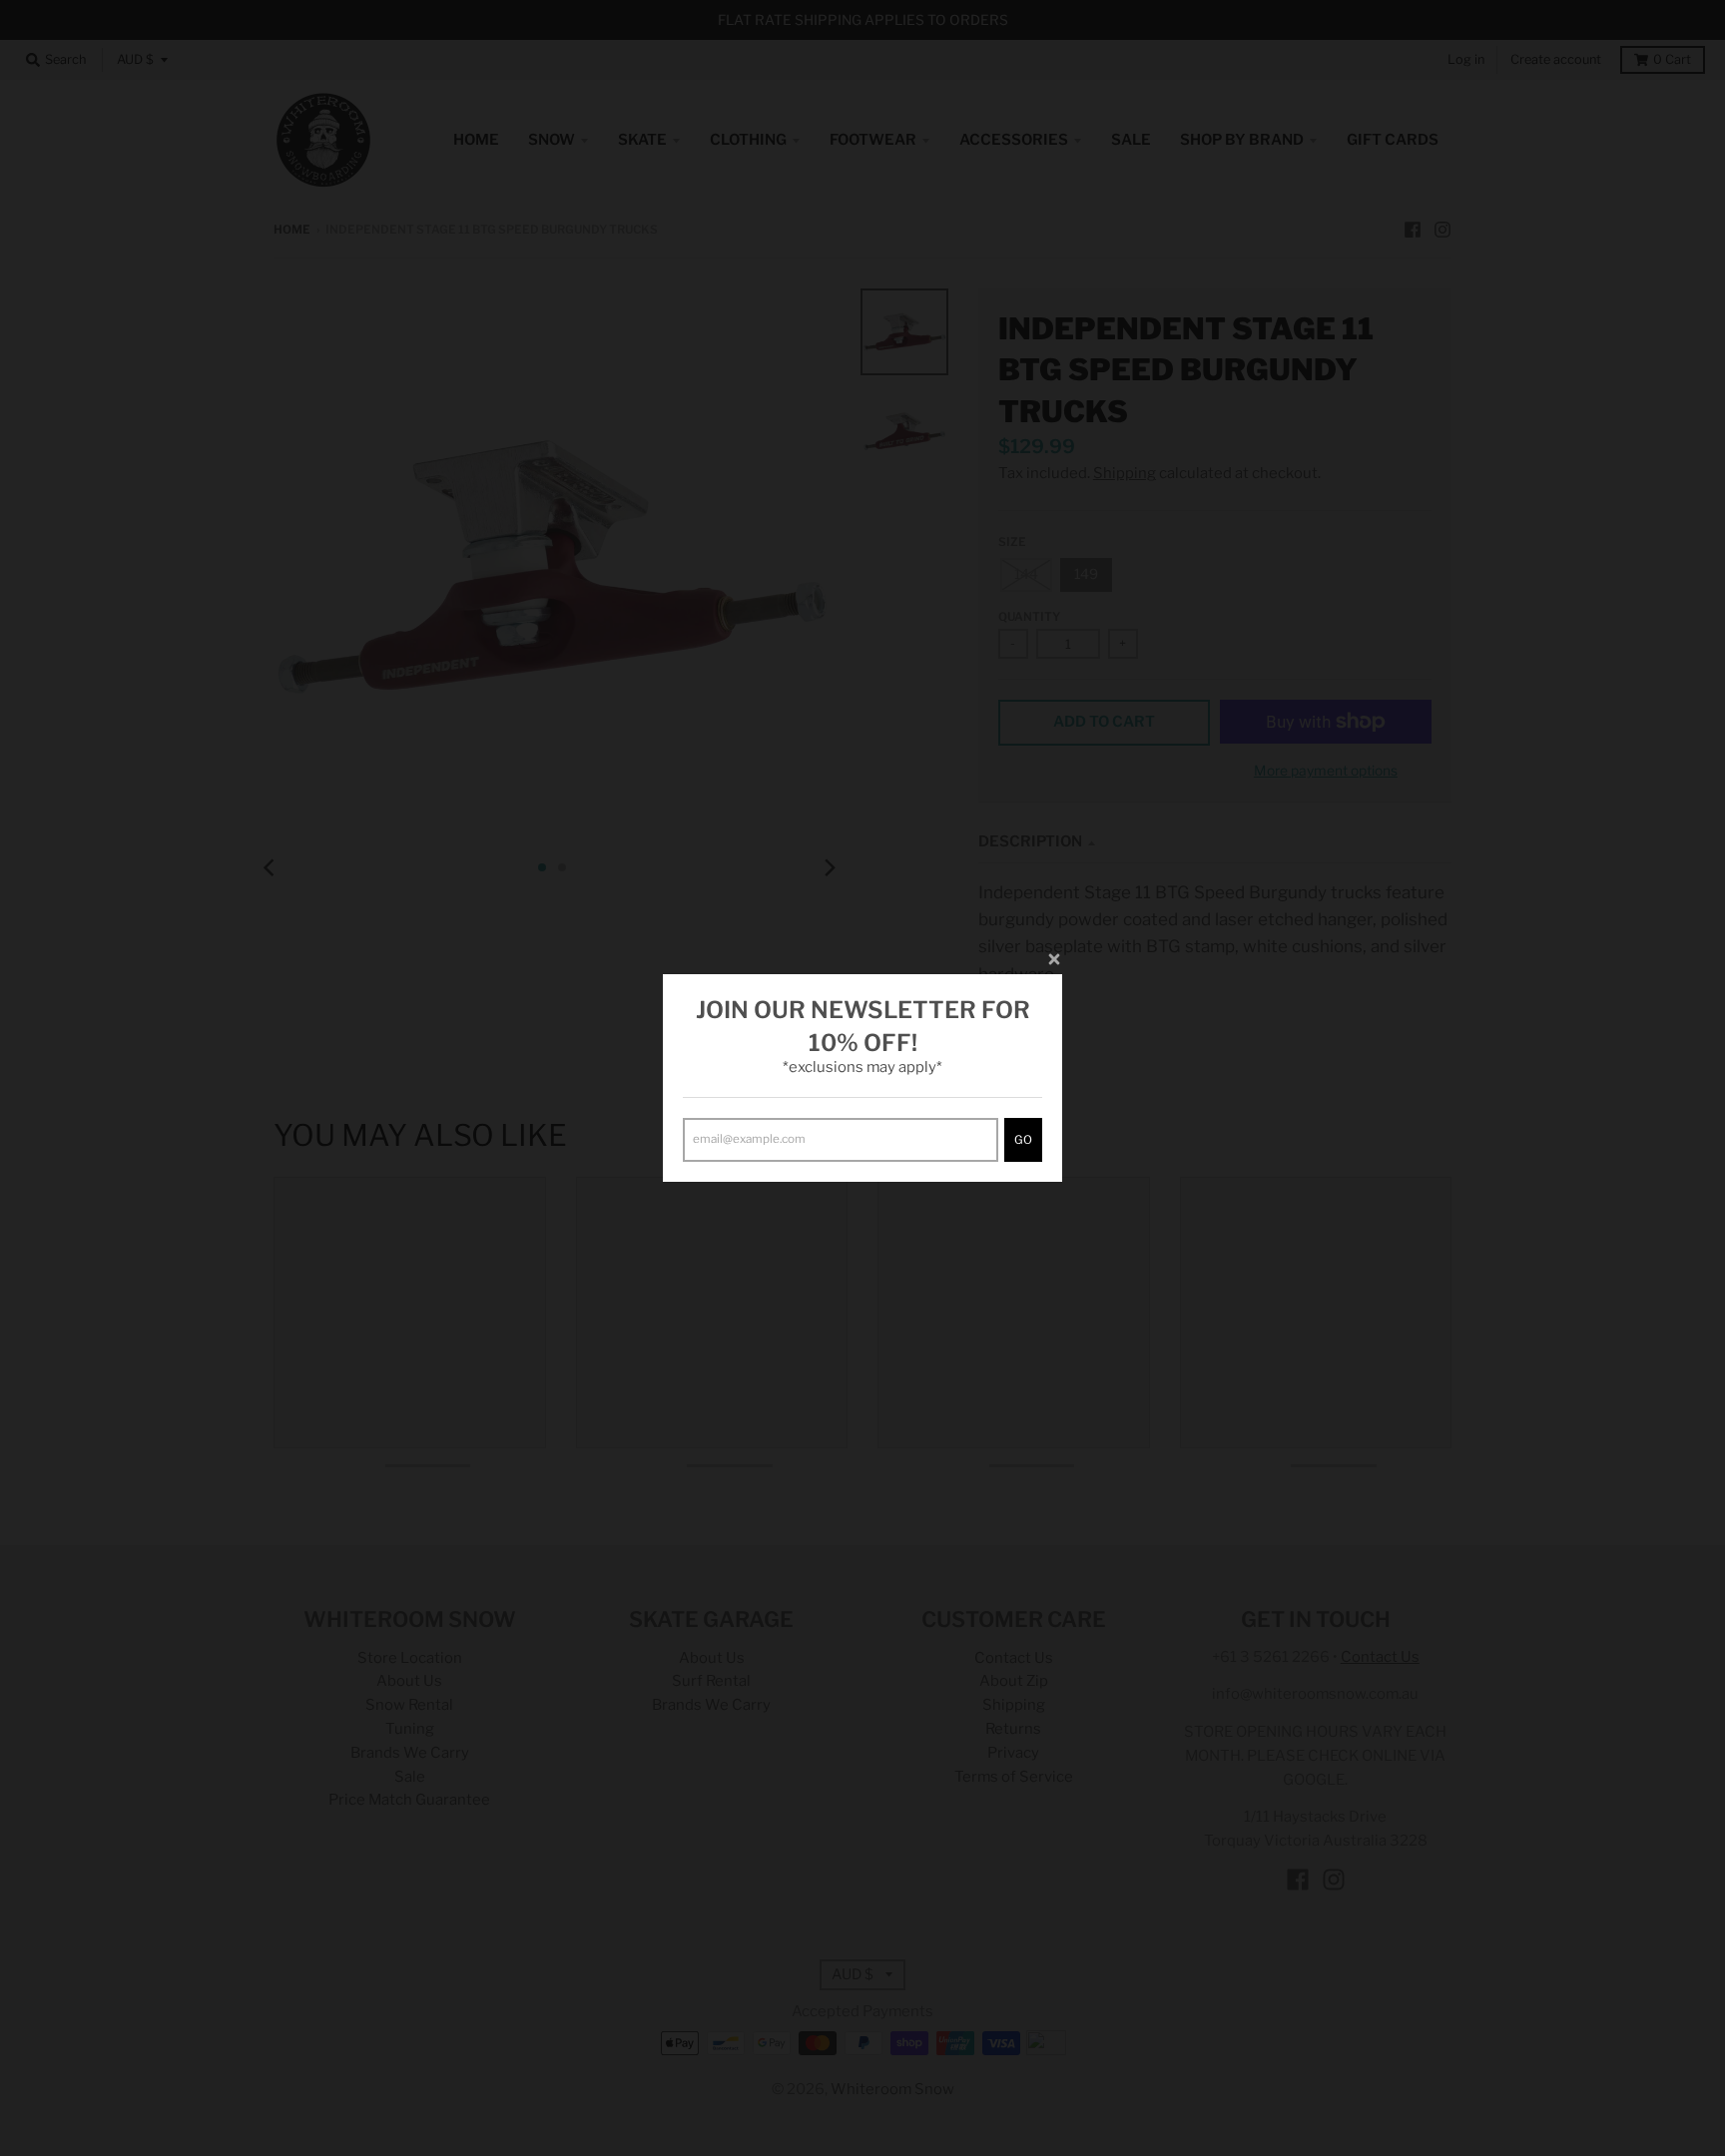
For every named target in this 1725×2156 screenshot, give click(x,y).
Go (1023, 1140)
